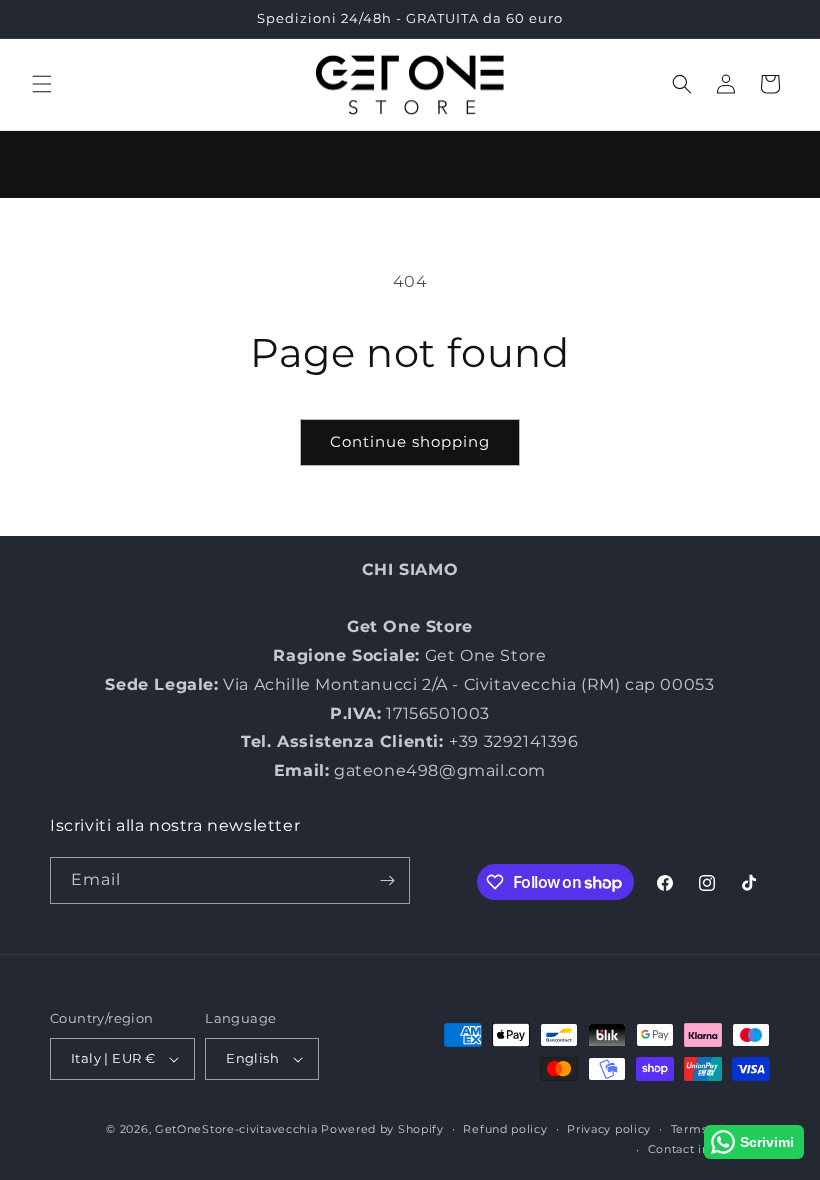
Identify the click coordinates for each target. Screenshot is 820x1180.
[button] (42, 84)
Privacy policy (609, 1129)
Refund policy (505, 1129)
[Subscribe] (387, 880)
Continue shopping (410, 441)
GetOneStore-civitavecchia (236, 1129)
